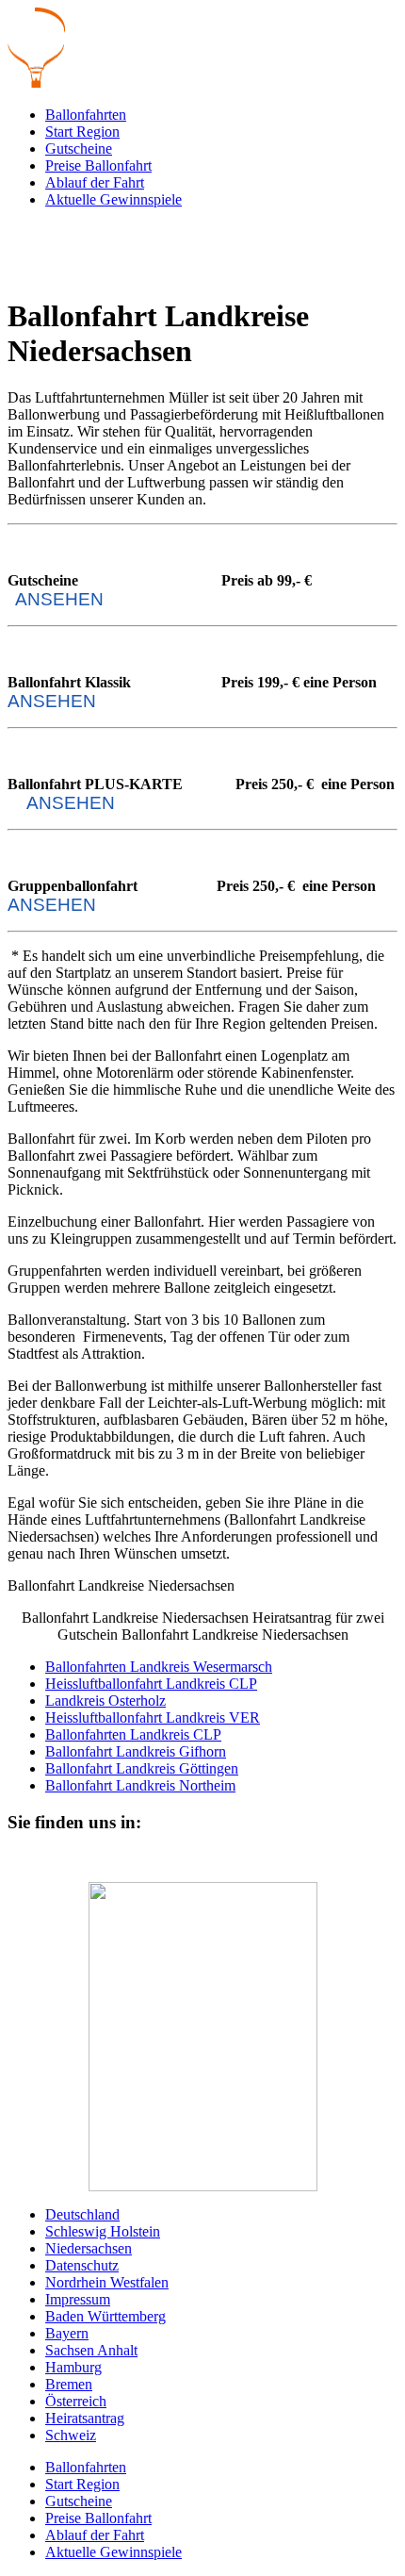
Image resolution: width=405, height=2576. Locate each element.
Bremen (69, 2384)
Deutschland (82, 2214)
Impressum (78, 2299)
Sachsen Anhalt (91, 2350)
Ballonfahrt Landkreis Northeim (140, 1785)
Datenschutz (82, 2265)
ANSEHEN (59, 599)
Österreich (76, 2401)
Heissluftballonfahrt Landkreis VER (153, 1717)
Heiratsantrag (85, 2418)
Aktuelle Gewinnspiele (113, 199)
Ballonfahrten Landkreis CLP (133, 1734)
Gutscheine (79, 149)
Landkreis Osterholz (105, 1701)
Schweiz (71, 2435)
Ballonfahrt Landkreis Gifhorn (136, 1751)
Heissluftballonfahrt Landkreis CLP (151, 1684)
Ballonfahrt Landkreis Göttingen (142, 1768)
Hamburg (73, 2367)
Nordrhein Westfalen (107, 2282)
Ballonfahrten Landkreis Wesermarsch (159, 1667)
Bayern (67, 2333)
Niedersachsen (89, 2248)
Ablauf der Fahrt (95, 182)
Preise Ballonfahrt (98, 165)
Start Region (82, 132)
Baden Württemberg (105, 2316)
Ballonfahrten (86, 115)
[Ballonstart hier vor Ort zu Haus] (202, 2037)
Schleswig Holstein (103, 2231)
